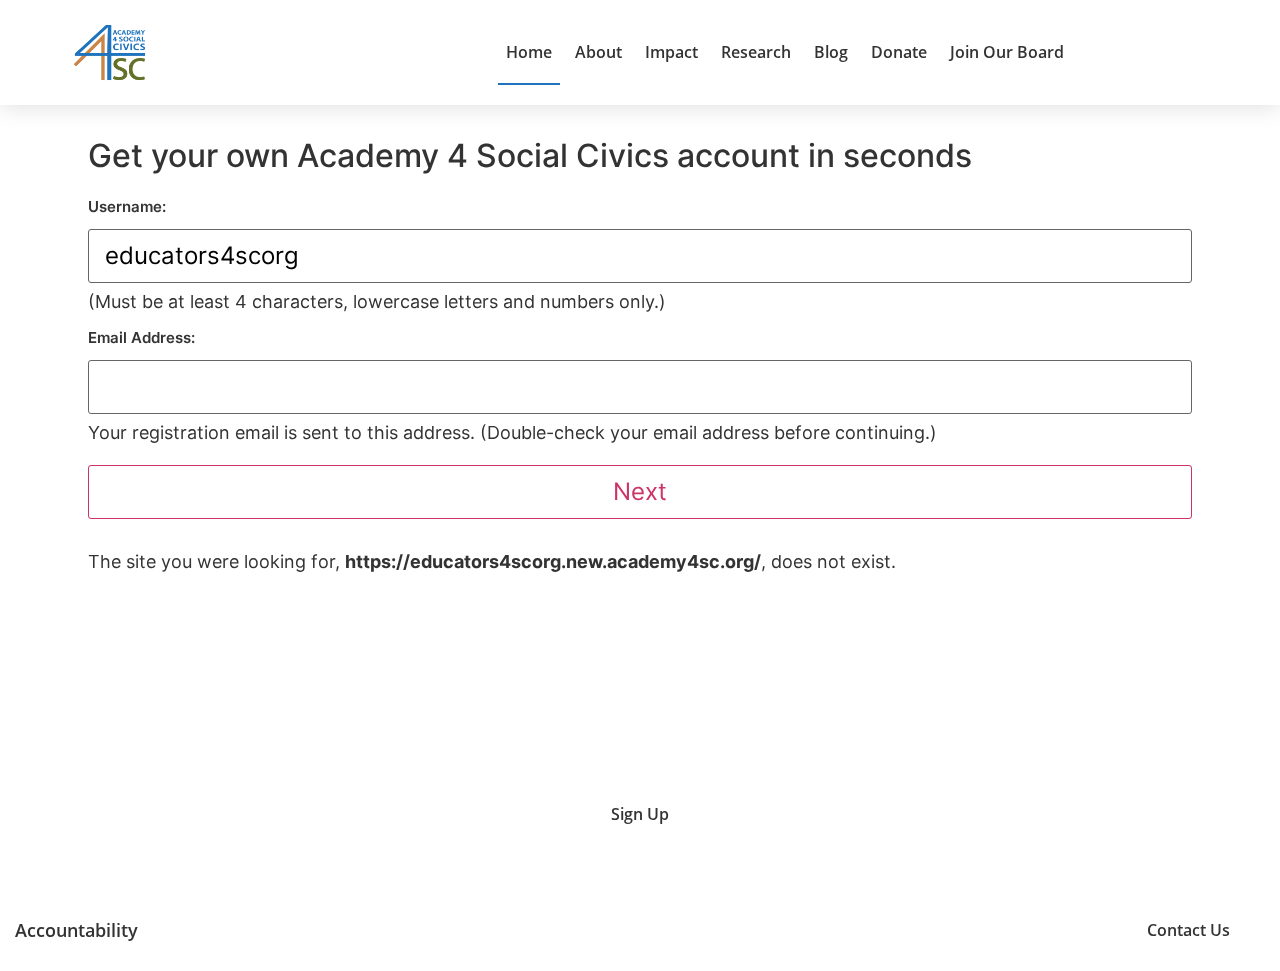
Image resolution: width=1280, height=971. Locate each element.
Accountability (76, 930)
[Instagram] (978, 929)
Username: (127, 206)
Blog (831, 52)
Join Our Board (1007, 52)
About (598, 52)
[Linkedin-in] (1029, 929)
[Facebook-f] (1079, 929)
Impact (671, 52)
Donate (899, 52)
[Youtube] (928, 929)
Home (529, 52)
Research (756, 52)
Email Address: (141, 337)
